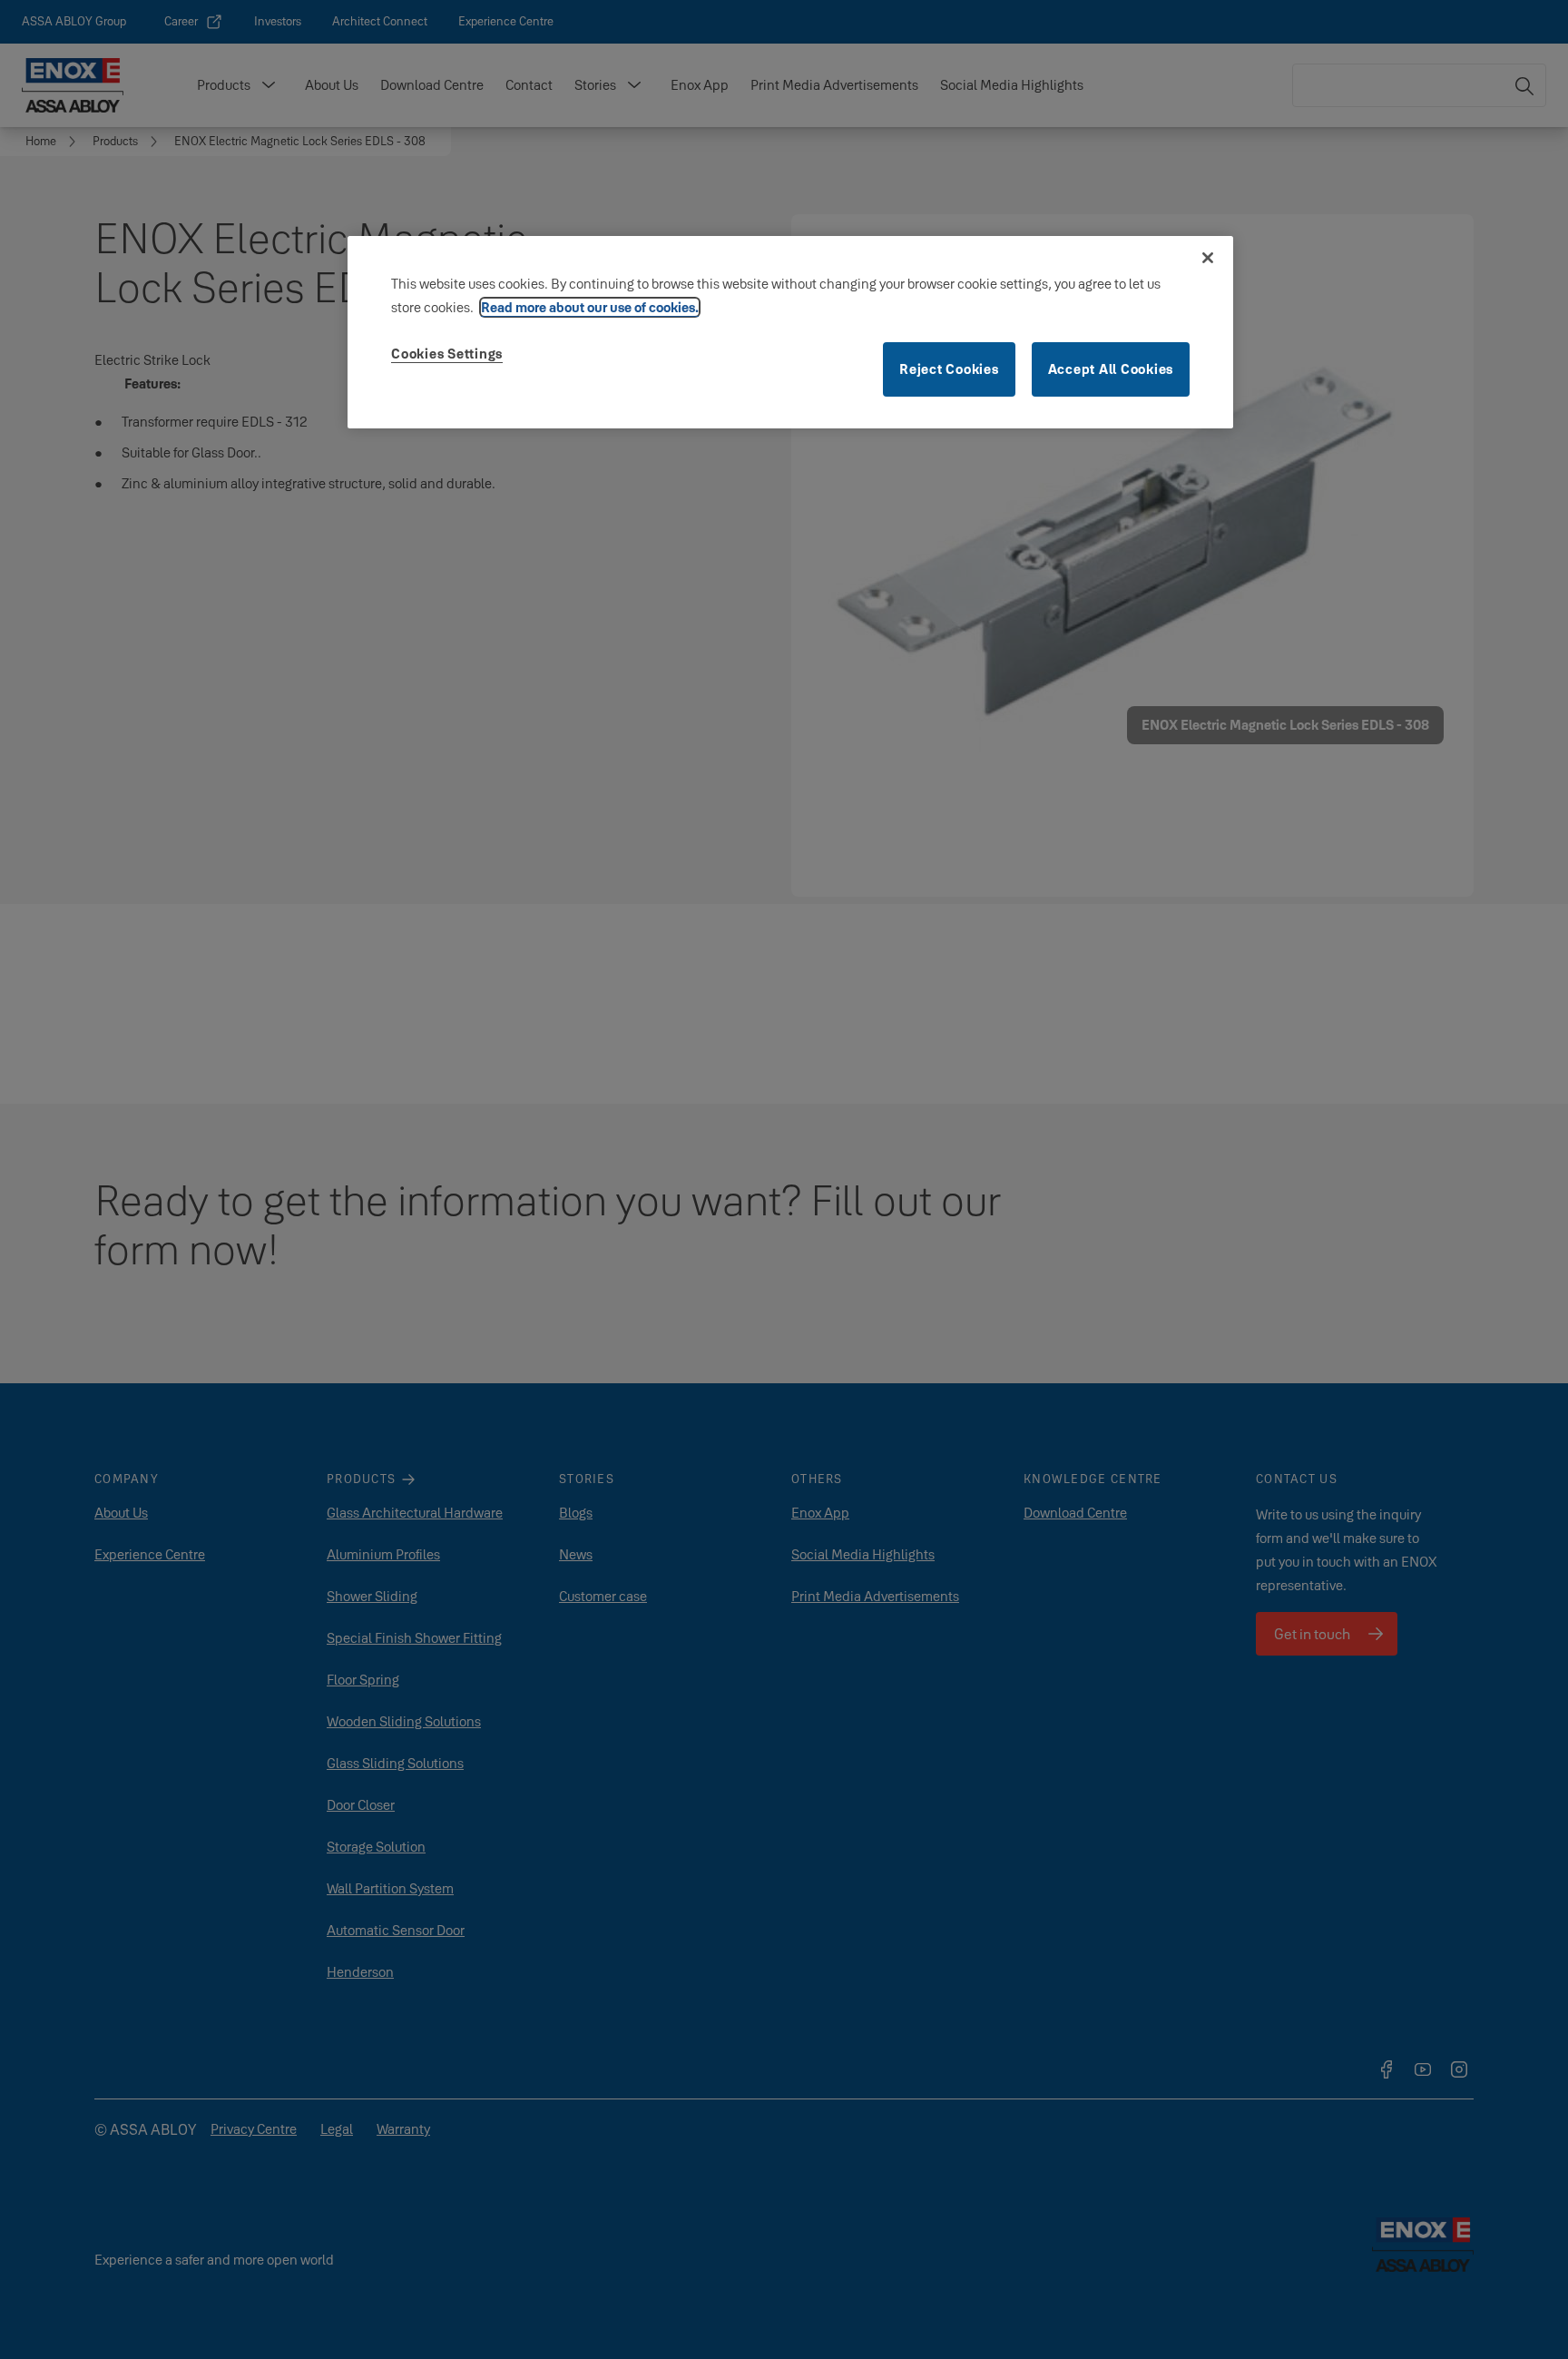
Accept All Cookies (1111, 369)
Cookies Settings (447, 354)
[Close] (1208, 258)
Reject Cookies (949, 369)
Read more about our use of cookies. (590, 307)
